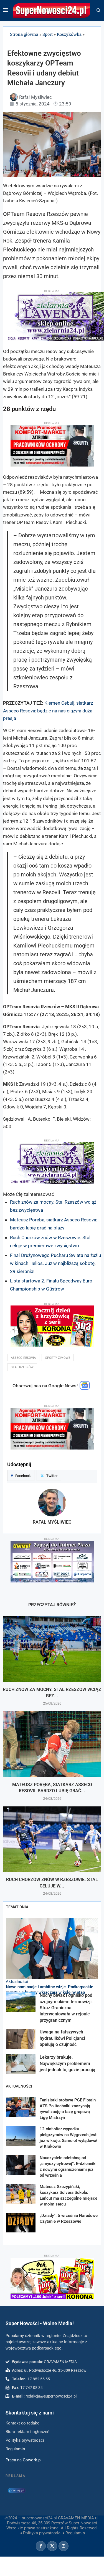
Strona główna (24, 34)
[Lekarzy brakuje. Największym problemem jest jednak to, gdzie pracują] (21, 2064)
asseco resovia (23, 1358)
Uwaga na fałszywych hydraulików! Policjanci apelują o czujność (62, 2038)
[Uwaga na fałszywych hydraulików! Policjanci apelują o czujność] (21, 2039)
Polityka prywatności (42, 2533)
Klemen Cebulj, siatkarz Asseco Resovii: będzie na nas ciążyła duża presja (48, 710)
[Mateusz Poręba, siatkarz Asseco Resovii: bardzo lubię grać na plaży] (52, 1744)
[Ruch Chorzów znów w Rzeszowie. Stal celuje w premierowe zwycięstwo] (52, 1839)
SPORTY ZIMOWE (58, 1358)
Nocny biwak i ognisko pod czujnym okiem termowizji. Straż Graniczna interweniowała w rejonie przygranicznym (66, 2008)
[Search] (98, 11)
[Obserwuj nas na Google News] (85, 1388)
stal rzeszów (22, 1367)
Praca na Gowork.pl (24, 2460)
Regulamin (75, 2533)
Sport (48, 34)
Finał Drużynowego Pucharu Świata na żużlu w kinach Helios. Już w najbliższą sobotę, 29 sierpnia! (55, 1263)
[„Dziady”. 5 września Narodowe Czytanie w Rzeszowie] (21, 2223)
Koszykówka (69, 34)
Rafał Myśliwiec (52, 1522)
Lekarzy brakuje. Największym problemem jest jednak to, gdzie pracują (68, 2063)
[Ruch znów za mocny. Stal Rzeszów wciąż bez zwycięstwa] (52, 1649)
